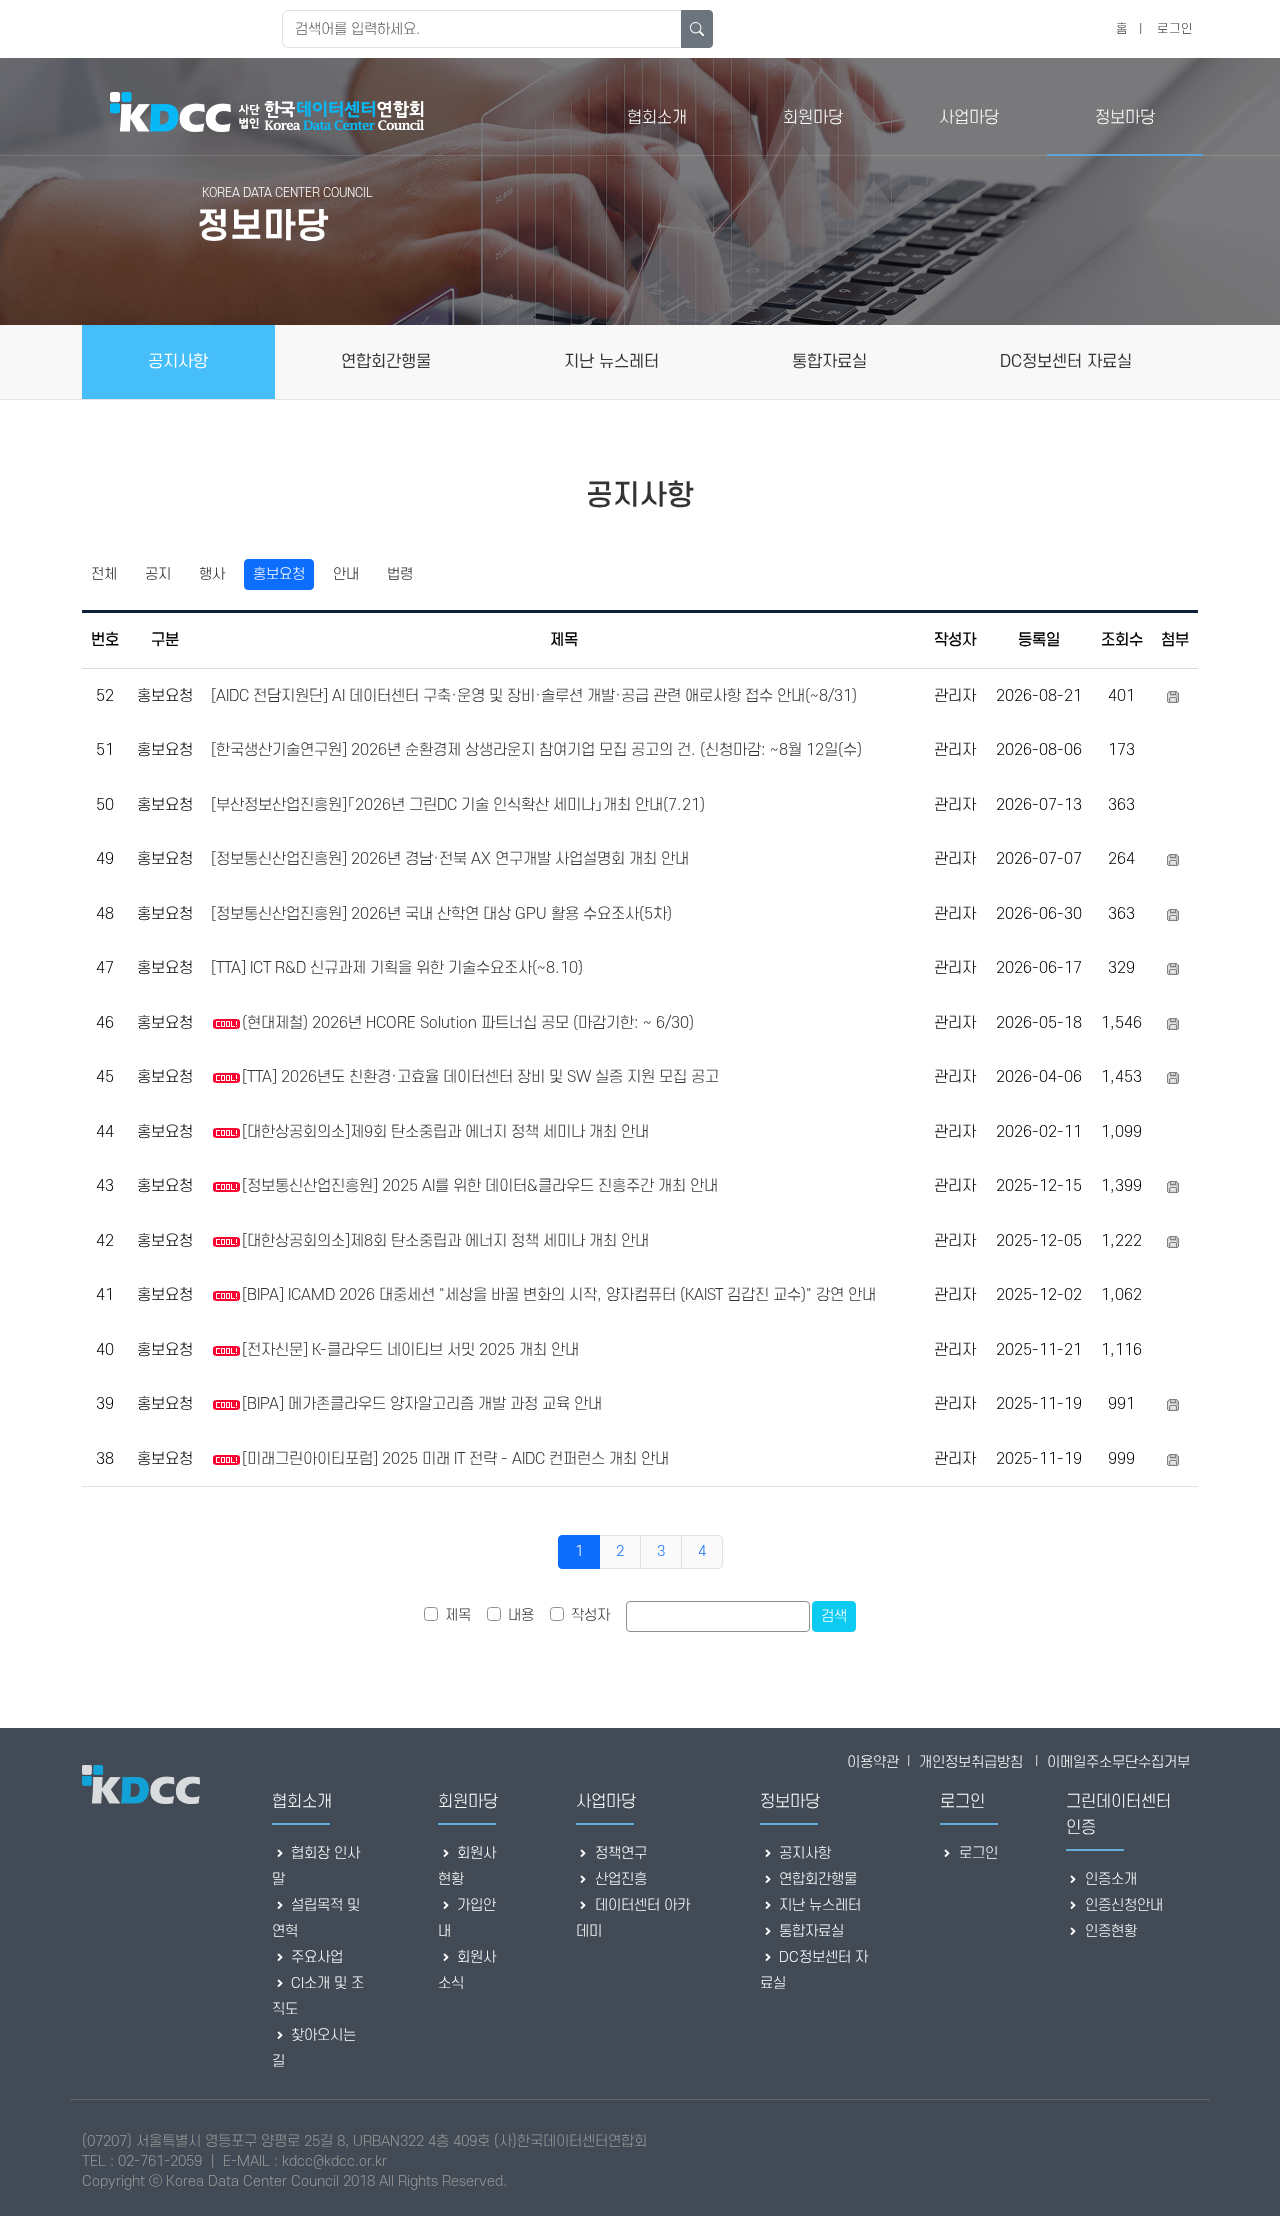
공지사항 (803, 1853)
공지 (158, 574)
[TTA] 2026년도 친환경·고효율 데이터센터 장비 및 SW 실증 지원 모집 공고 (480, 1077)
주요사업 (315, 1957)
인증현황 (1109, 1931)
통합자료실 (809, 1931)
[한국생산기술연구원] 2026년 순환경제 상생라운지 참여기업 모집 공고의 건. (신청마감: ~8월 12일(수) (536, 750)
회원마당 (813, 118)
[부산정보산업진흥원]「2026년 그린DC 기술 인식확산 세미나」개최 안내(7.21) (458, 805)
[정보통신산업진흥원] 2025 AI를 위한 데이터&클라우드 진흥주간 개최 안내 (480, 1186)
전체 (104, 574)
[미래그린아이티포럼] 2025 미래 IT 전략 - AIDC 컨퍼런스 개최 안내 (455, 1459)
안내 (346, 574)
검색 (834, 1616)
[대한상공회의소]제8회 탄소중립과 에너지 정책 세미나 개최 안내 (445, 1241)
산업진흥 (619, 1879)
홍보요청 (279, 574)
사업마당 (969, 118)
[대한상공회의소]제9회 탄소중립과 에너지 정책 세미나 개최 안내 (445, 1132)
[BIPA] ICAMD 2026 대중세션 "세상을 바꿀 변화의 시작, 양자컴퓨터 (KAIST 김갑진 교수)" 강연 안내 (559, 1295)
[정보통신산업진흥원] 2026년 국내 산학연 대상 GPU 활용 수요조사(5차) (441, 914)
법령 (400, 574)
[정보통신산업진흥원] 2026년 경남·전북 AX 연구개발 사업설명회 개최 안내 (450, 859)
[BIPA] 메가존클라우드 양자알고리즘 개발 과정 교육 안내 (422, 1404)
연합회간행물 (816, 1879)
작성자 (590, 1615)
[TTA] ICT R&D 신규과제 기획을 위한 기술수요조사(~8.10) (397, 968)
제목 (458, 1615)
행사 (212, 574)
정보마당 (1125, 118)
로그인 (1175, 29)
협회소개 (657, 118)
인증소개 (1109, 1879)
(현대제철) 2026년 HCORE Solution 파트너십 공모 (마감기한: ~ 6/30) (468, 1023)
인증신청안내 (1122, 1905)
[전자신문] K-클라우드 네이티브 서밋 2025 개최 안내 (410, 1350)
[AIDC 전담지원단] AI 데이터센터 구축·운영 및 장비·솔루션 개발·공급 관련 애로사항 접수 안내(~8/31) (534, 696)
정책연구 (619, 1853)
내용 (521, 1615)
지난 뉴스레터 (818, 1905)
